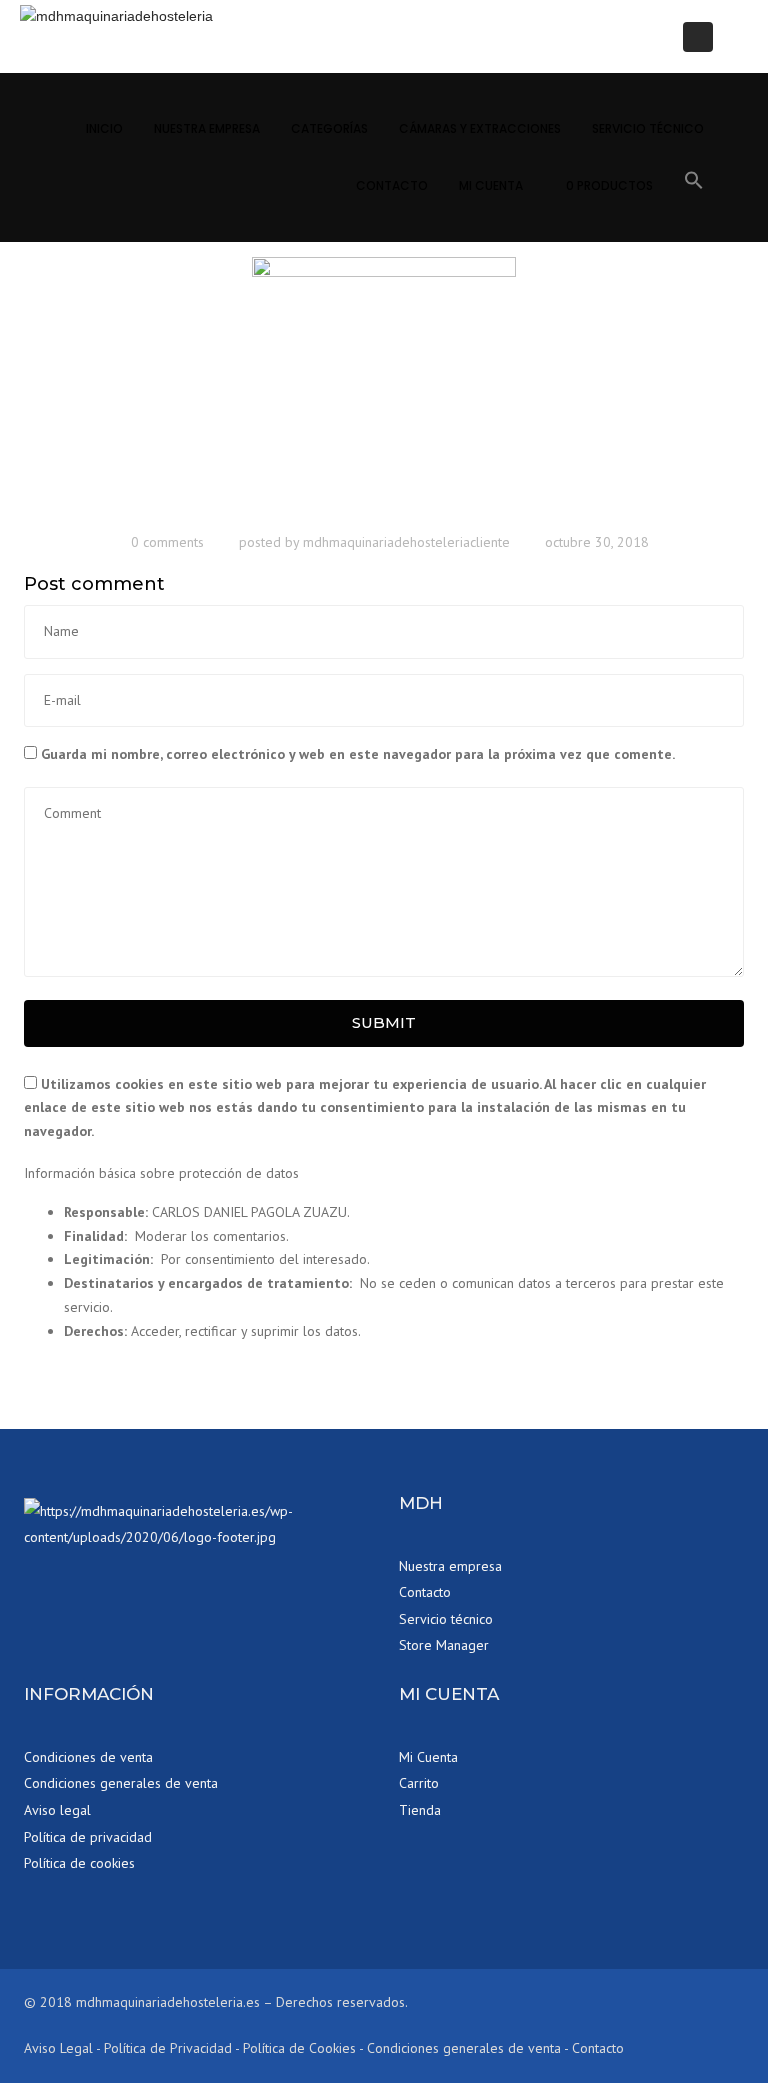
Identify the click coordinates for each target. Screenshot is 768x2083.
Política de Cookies (299, 2048)
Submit (384, 1022)
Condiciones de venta (88, 1757)
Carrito (419, 1783)
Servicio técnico (648, 128)
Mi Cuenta (491, 185)
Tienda (420, 1810)
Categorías (329, 128)
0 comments (167, 542)
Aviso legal (57, 1810)
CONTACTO (392, 185)
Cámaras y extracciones (480, 128)
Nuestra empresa (450, 1566)
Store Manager (444, 1645)
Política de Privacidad (168, 2048)
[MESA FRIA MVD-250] (384, 388)
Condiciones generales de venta (121, 1783)
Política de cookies (79, 1863)
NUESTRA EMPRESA (207, 128)
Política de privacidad (88, 1837)
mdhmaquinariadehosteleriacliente (406, 542)
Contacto (425, 1592)
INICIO (104, 128)
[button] (694, 183)
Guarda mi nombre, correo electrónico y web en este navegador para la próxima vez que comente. (358, 754)
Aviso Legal (58, 2048)
